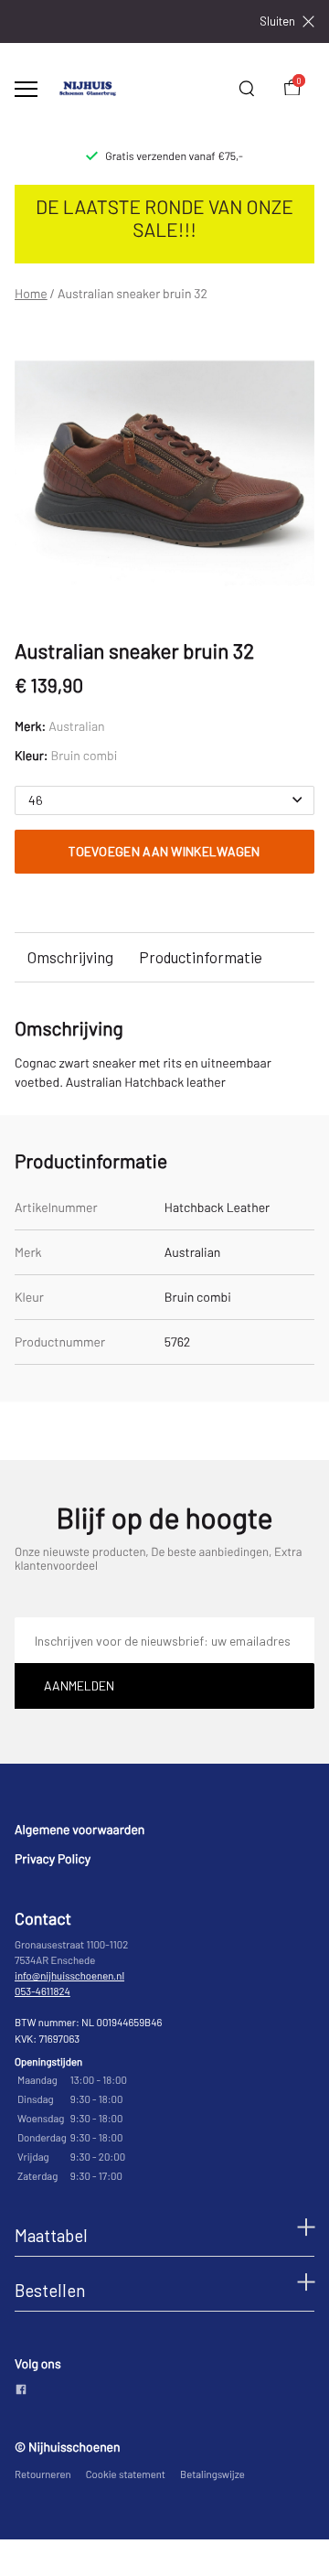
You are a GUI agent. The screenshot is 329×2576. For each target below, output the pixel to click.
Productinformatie (201, 957)
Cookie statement (126, 2475)
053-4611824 (42, 1992)
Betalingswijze (212, 2475)
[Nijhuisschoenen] (88, 89)
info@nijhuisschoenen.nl (69, 1976)
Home (31, 294)
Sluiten (277, 21)
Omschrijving (70, 957)
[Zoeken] (247, 89)
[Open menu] (26, 89)
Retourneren (43, 2475)
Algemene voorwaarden (80, 1829)
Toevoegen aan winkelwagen (164, 851)
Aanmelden (79, 1685)
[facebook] (21, 2391)
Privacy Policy (53, 1858)
